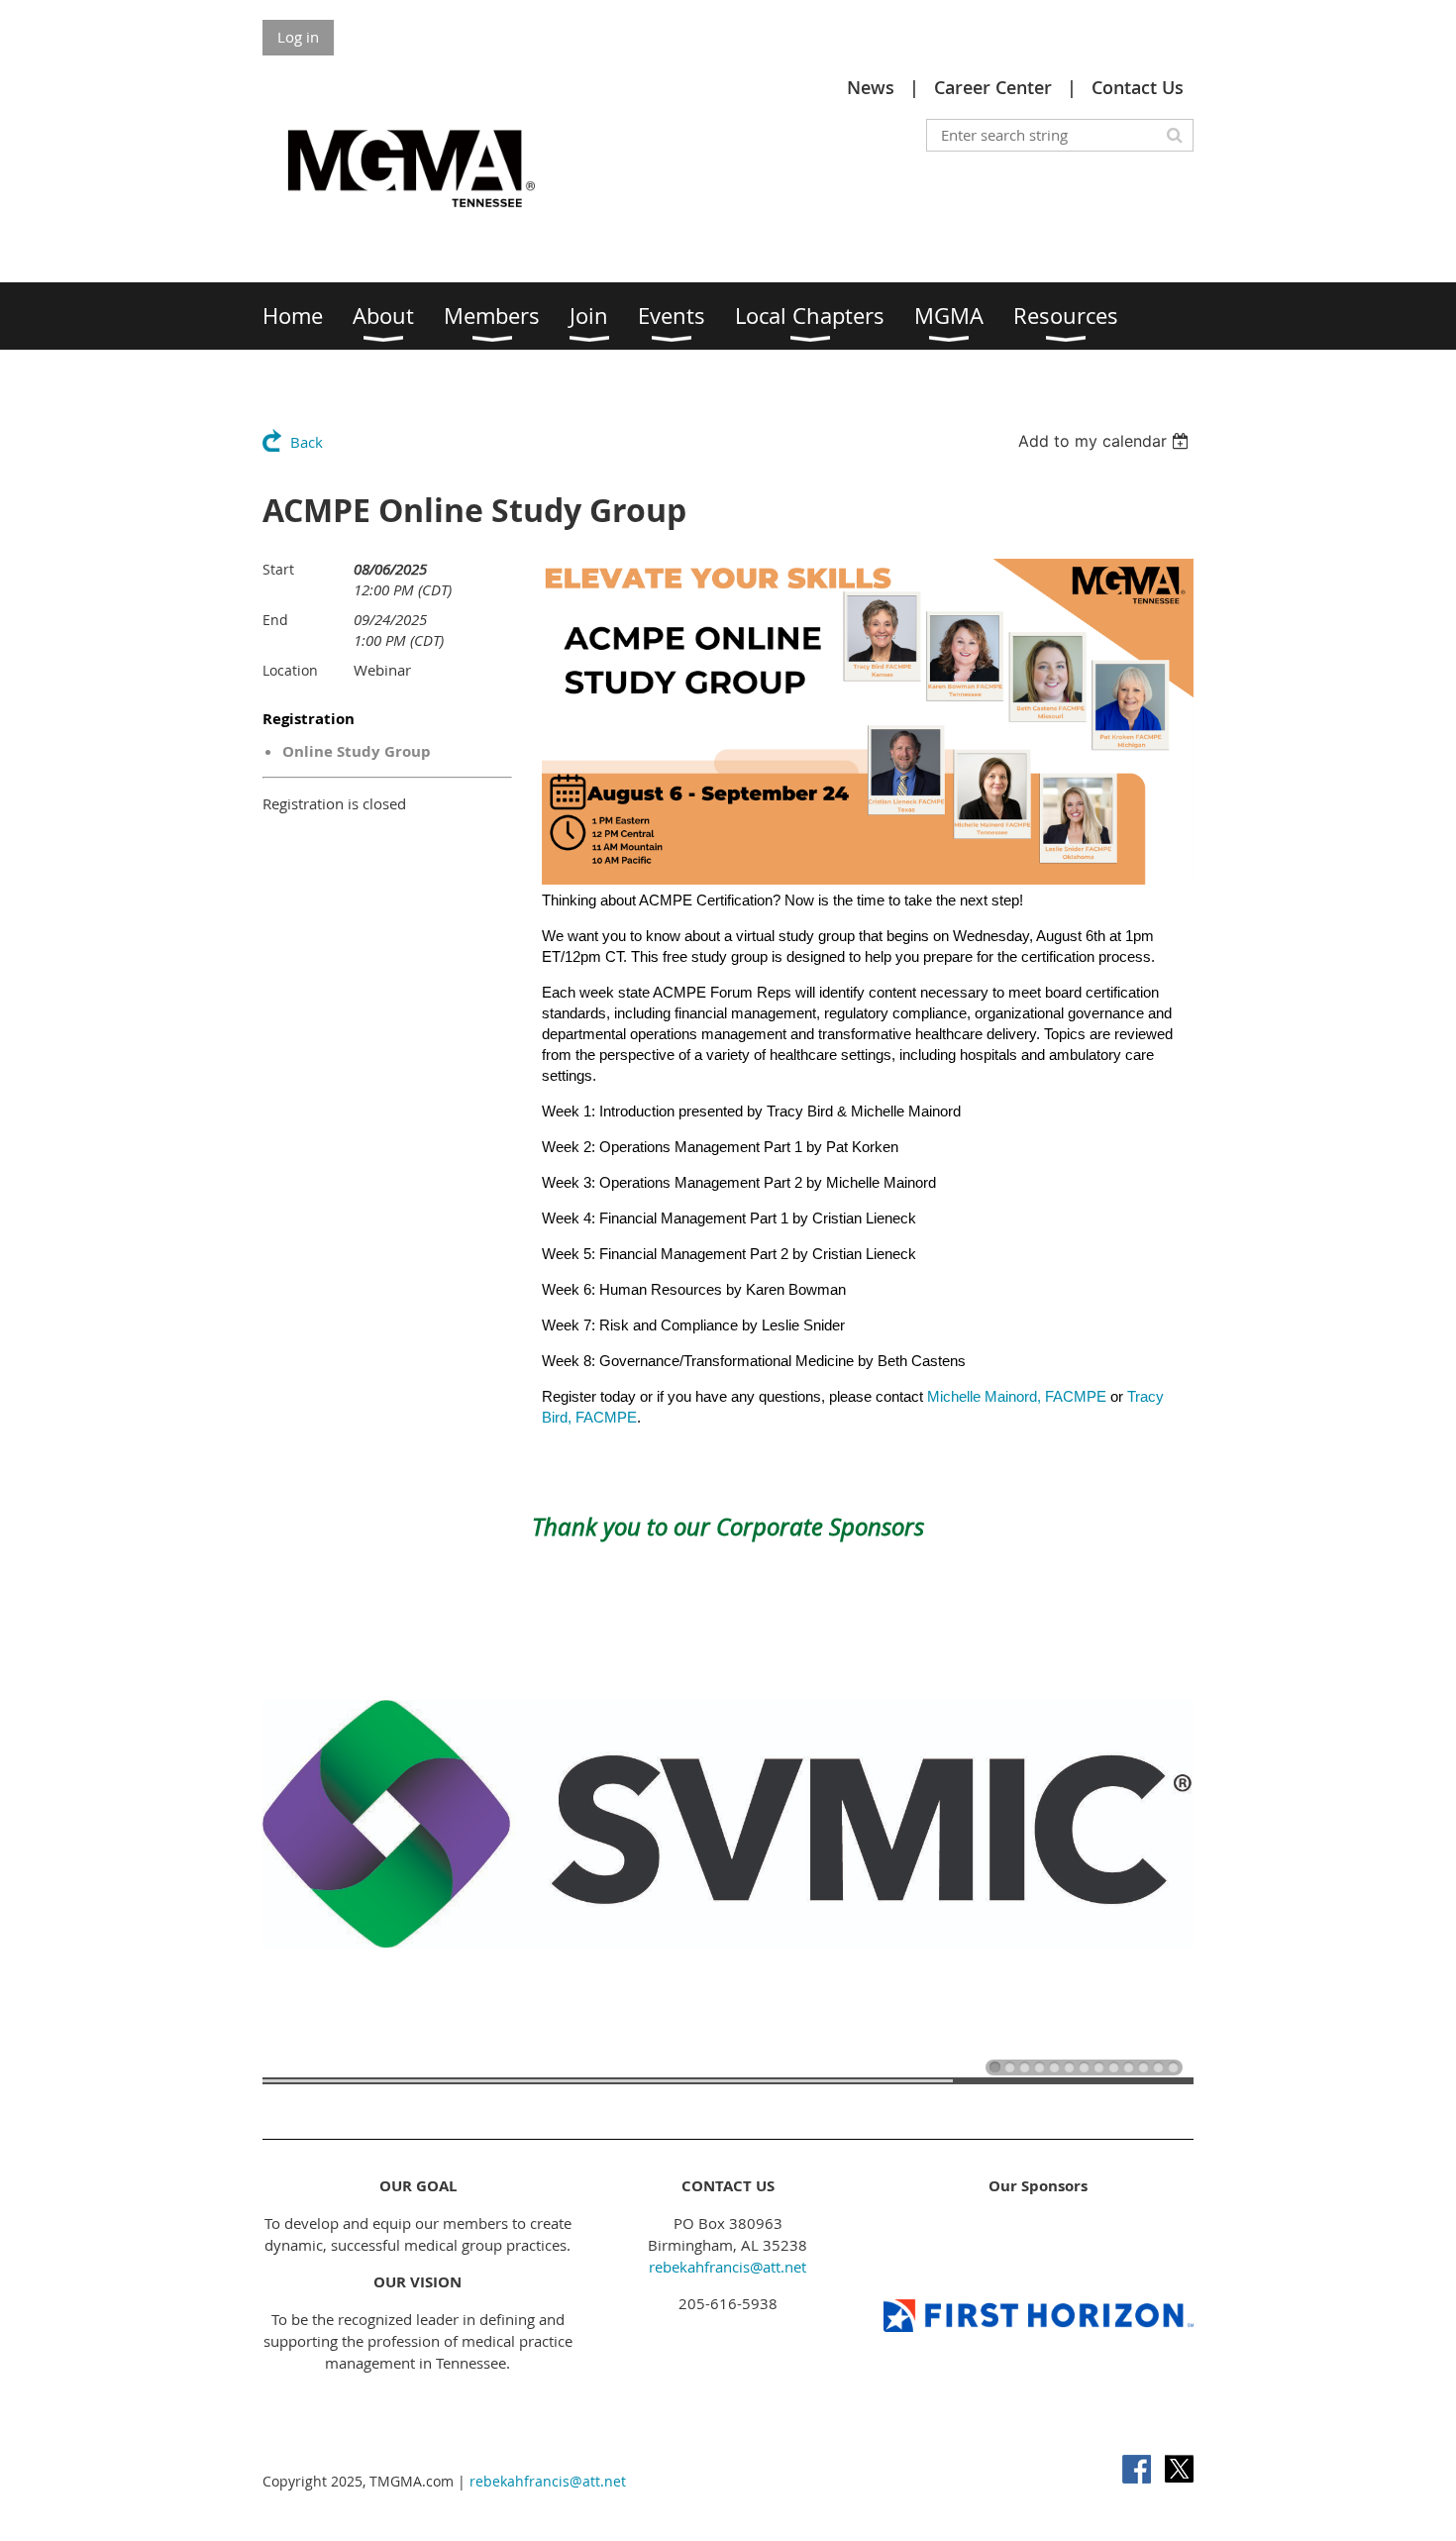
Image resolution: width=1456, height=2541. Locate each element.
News (871, 87)
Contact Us (1138, 87)
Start (278, 569)
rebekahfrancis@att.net (728, 2267)
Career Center (993, 87)
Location (290, 670)
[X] (1179, 2469)
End (275, 620)
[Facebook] (1137, 2469)
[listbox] (1106, 441)
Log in (298, 37)
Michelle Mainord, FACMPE (1017, 1396)
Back (307, 442)
